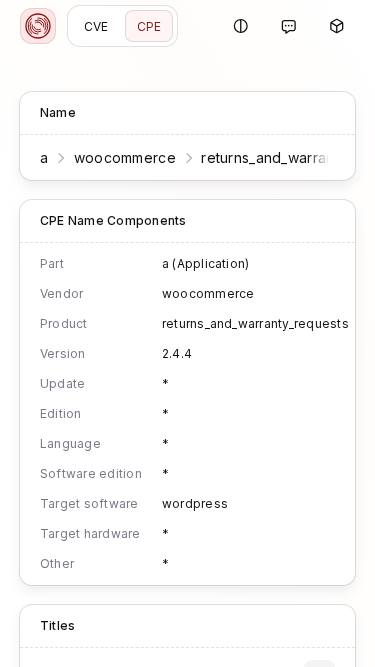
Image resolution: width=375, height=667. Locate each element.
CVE (96, 26)
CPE (149, 26)
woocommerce (125, 157)
